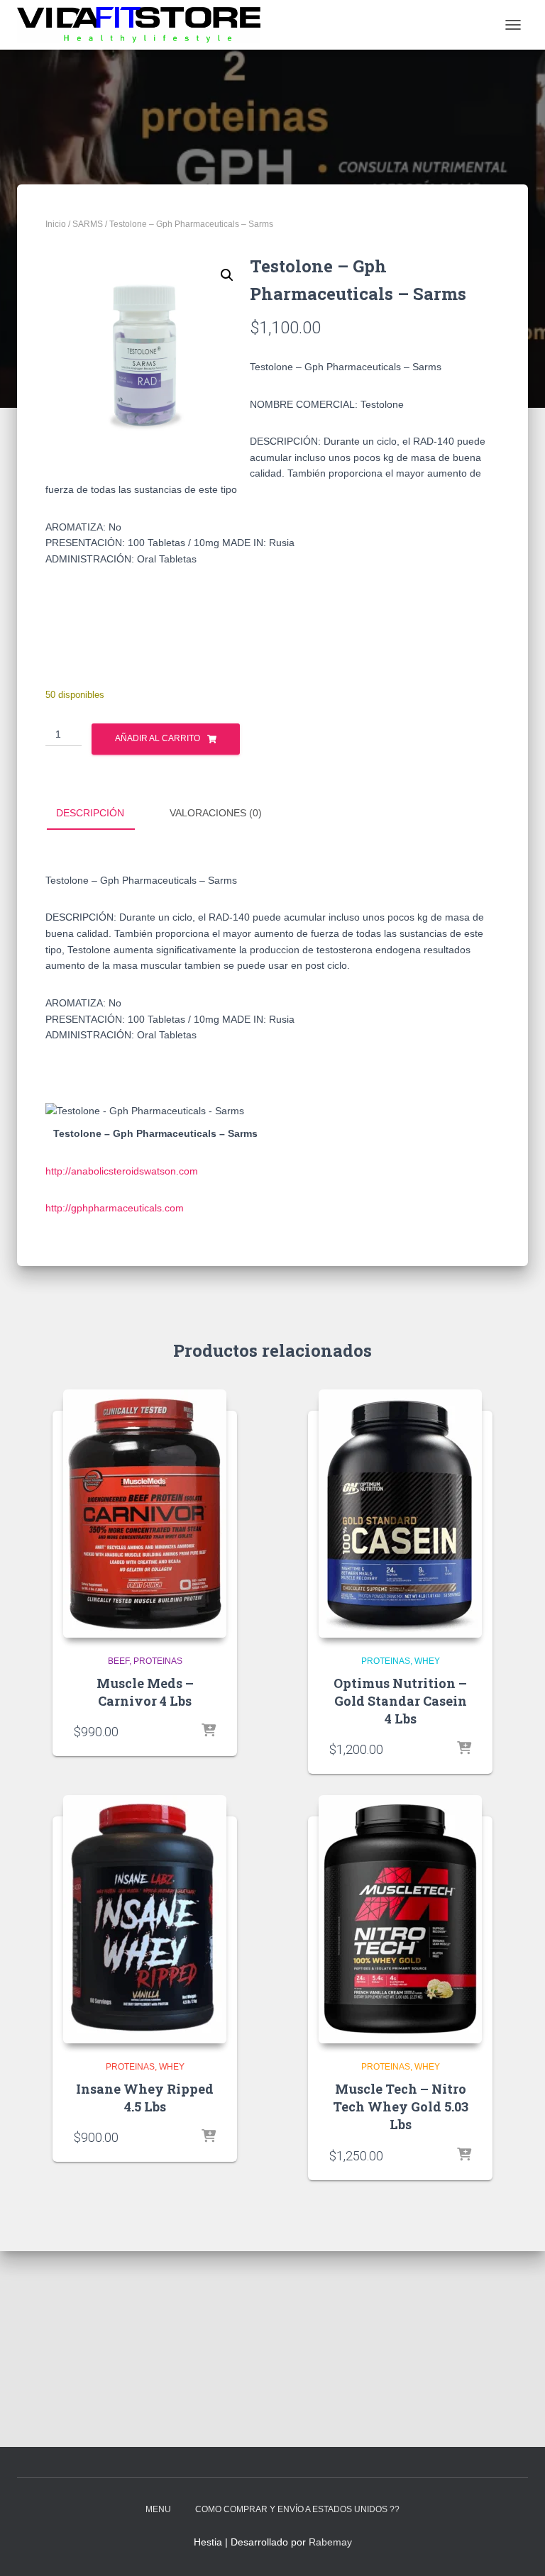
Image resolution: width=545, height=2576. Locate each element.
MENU (158, 2509)
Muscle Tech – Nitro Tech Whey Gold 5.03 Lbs (401, 2106)
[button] (227, 275)
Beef (119, 1661)
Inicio (56, 224)
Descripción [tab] (90, 813)
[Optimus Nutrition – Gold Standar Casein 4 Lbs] (400, 1514)
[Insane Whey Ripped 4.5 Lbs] (145, 1919)
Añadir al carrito (158, 738)
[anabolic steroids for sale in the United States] (144, 25)
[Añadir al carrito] (209, 1731)
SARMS (88, 224)
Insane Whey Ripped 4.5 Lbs (145, 2098)
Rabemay (330, 2542)
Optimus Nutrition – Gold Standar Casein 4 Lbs (400, 1701)
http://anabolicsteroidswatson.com (122, 1171)
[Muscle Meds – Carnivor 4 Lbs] (145, 1514)
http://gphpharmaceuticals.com (115, 1208)
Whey (427, 1661)
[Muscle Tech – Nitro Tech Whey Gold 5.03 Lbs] (400, 1919)
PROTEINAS (158, 1661)
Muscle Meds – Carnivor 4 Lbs (145, 1692)
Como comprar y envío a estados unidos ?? (297, 2509)
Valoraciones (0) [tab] (216, 813)
